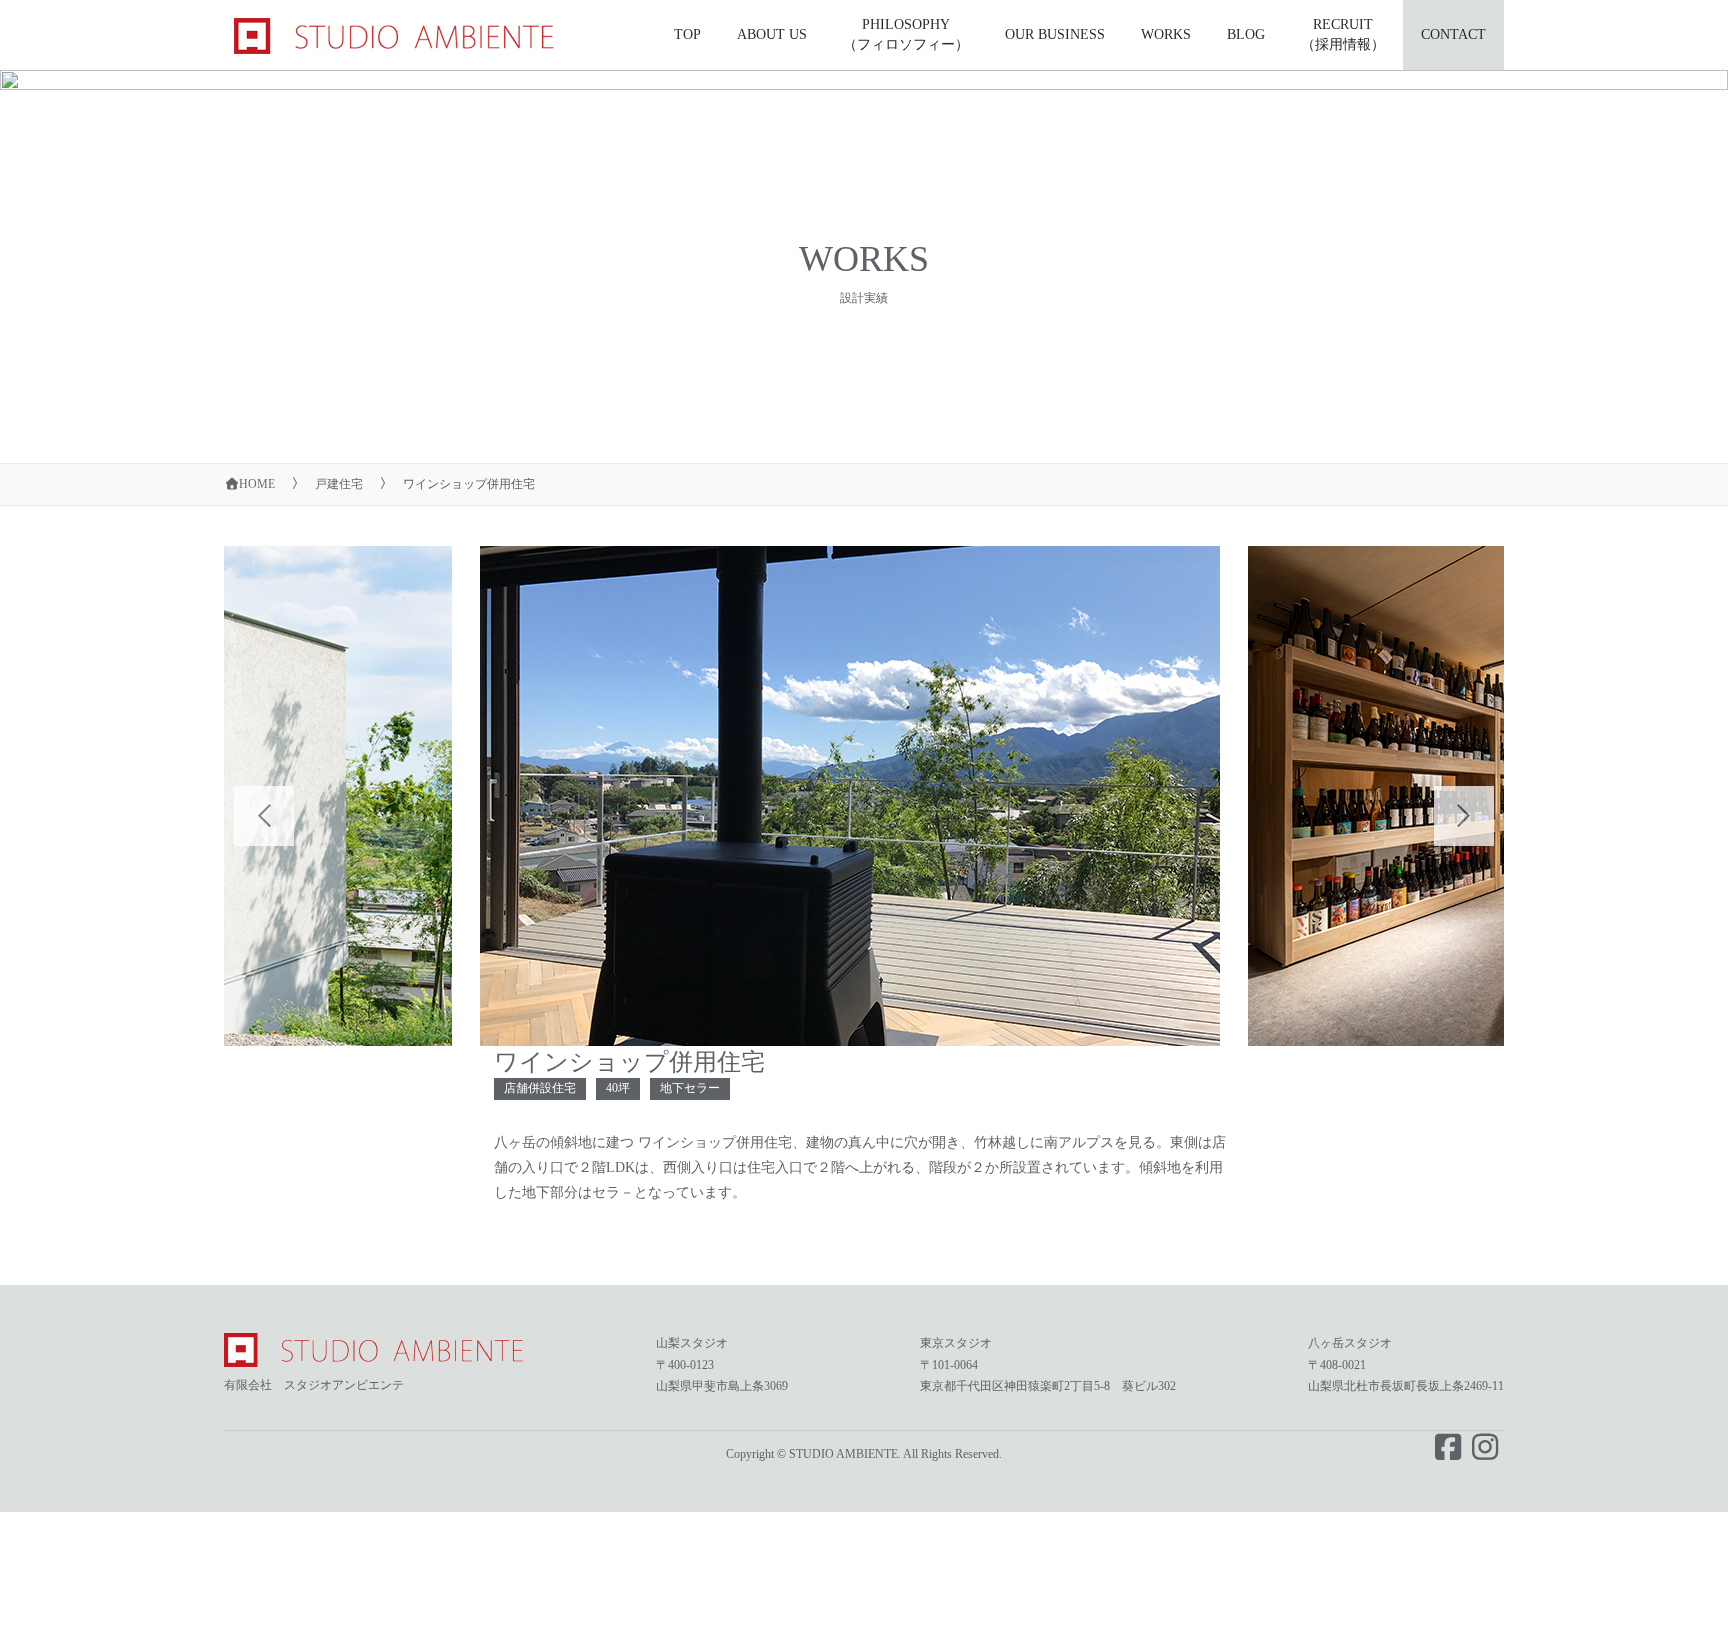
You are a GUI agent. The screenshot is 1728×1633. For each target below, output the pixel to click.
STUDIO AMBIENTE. (845, 1454)
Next (1444, 796)
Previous (244, 796)
